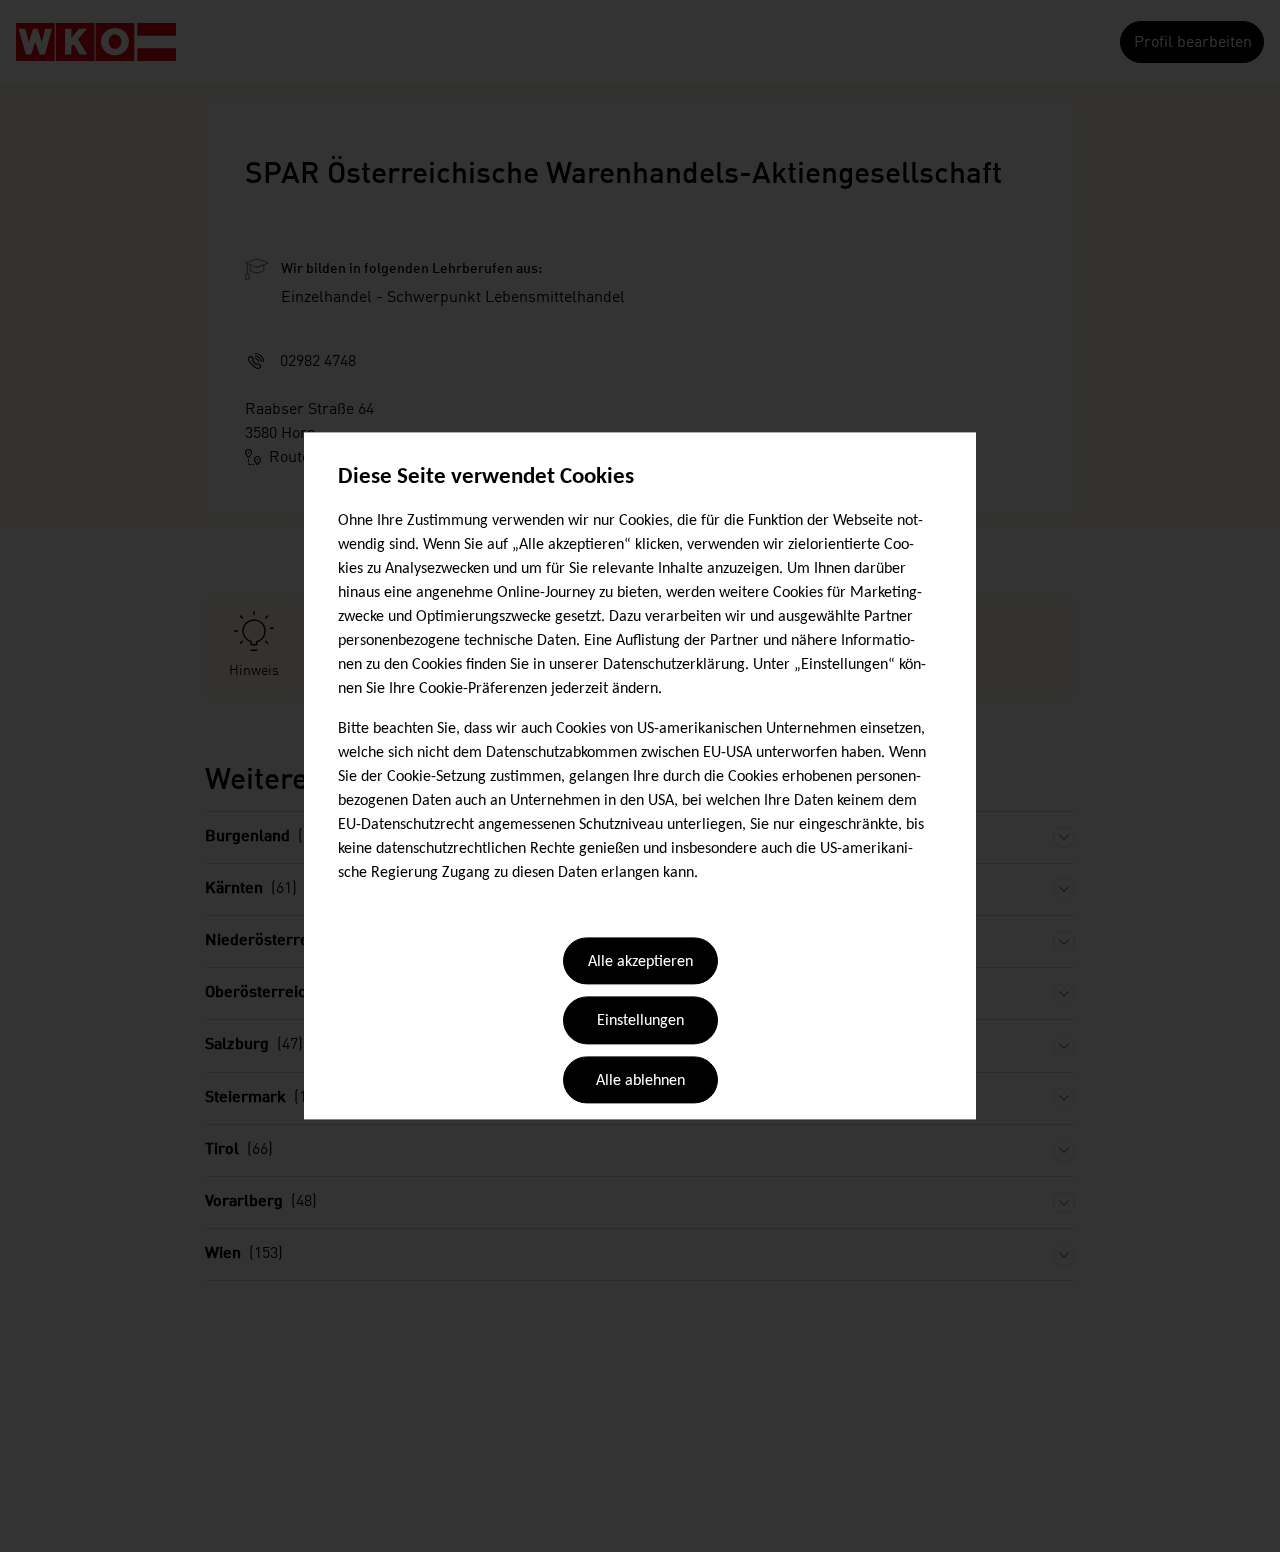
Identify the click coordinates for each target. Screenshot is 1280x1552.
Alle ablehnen (640, 1081)
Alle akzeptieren (640, 962)
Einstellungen (640, 1022)
